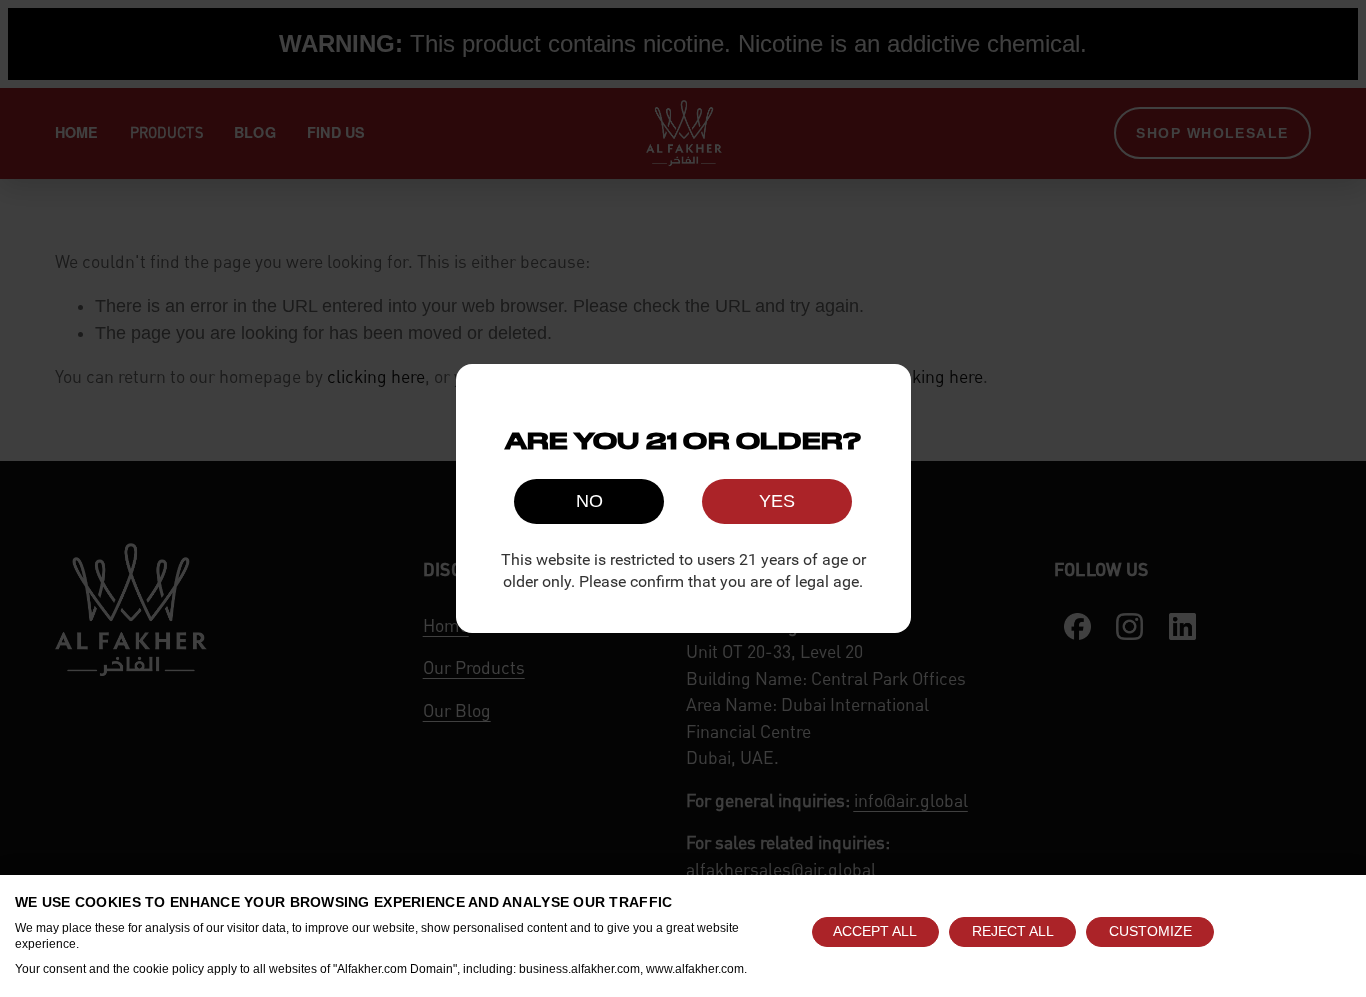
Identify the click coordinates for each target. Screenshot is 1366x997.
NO (589, 501)
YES (777, 501)
